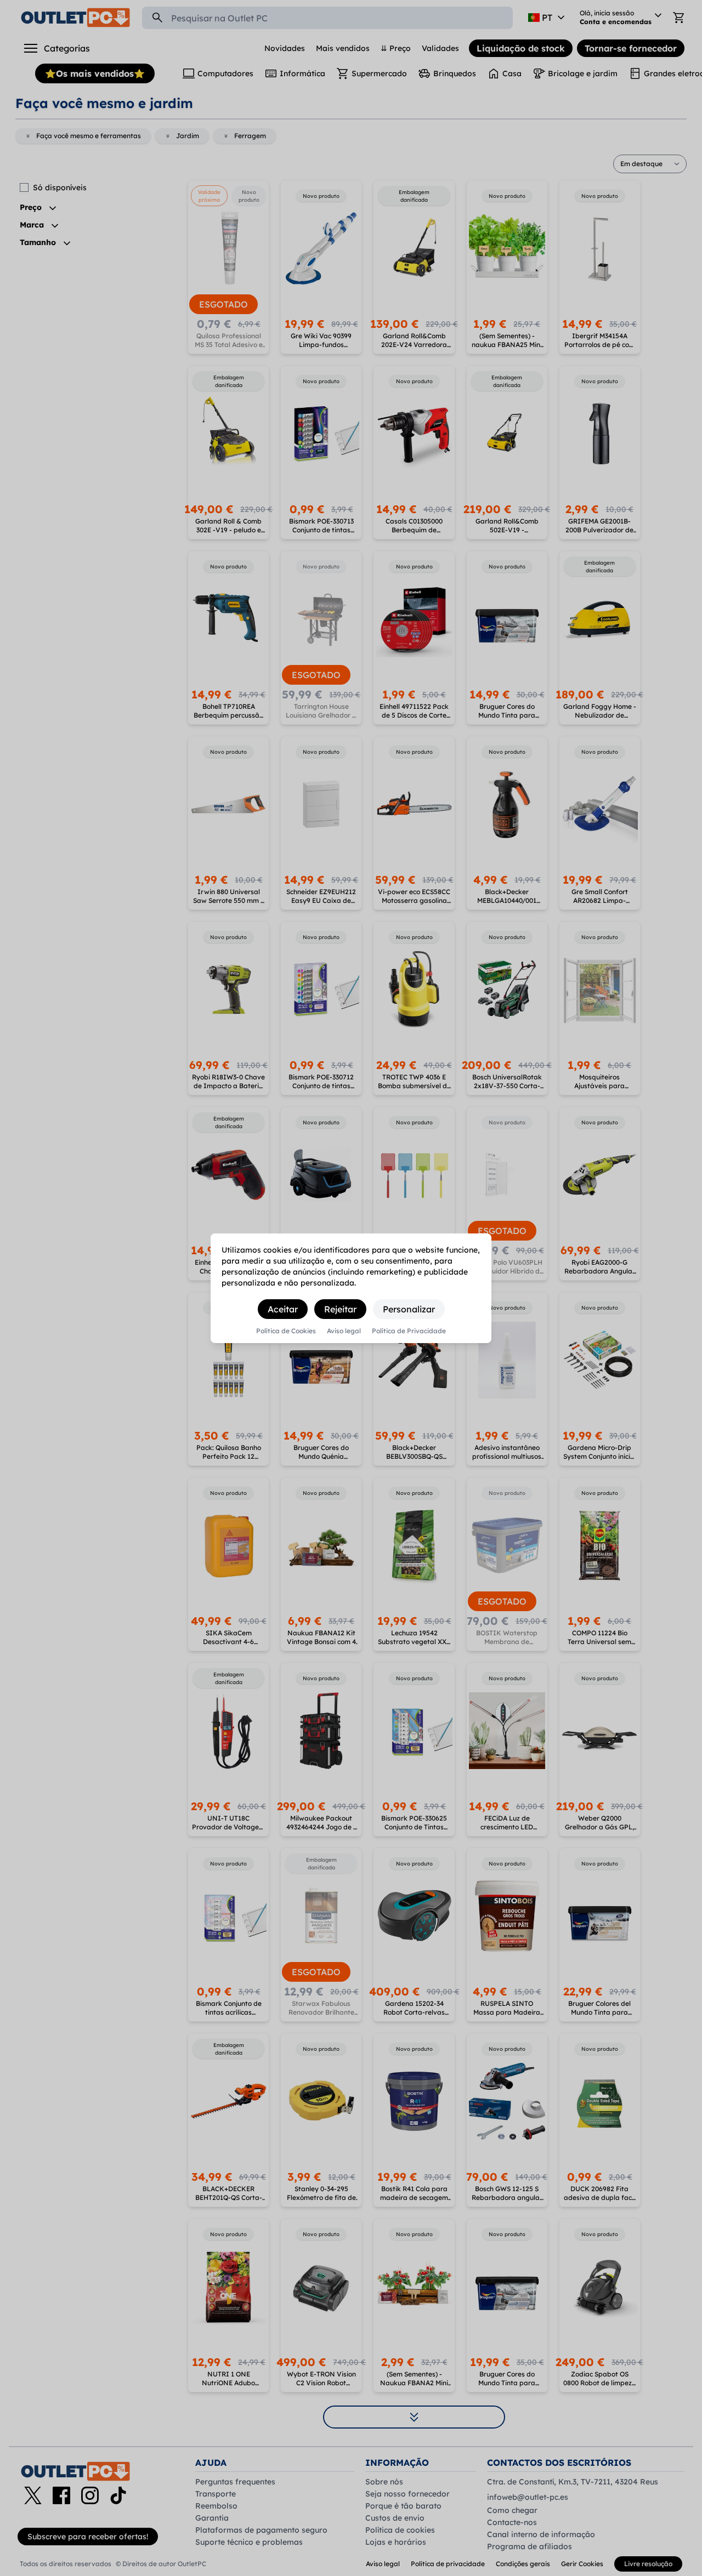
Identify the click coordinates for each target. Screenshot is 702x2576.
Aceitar (283, 1309)
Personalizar (409, 1309)
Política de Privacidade (409, 1331)
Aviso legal (344, 1331)
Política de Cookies (286, 1331)
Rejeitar (340, 1309)
